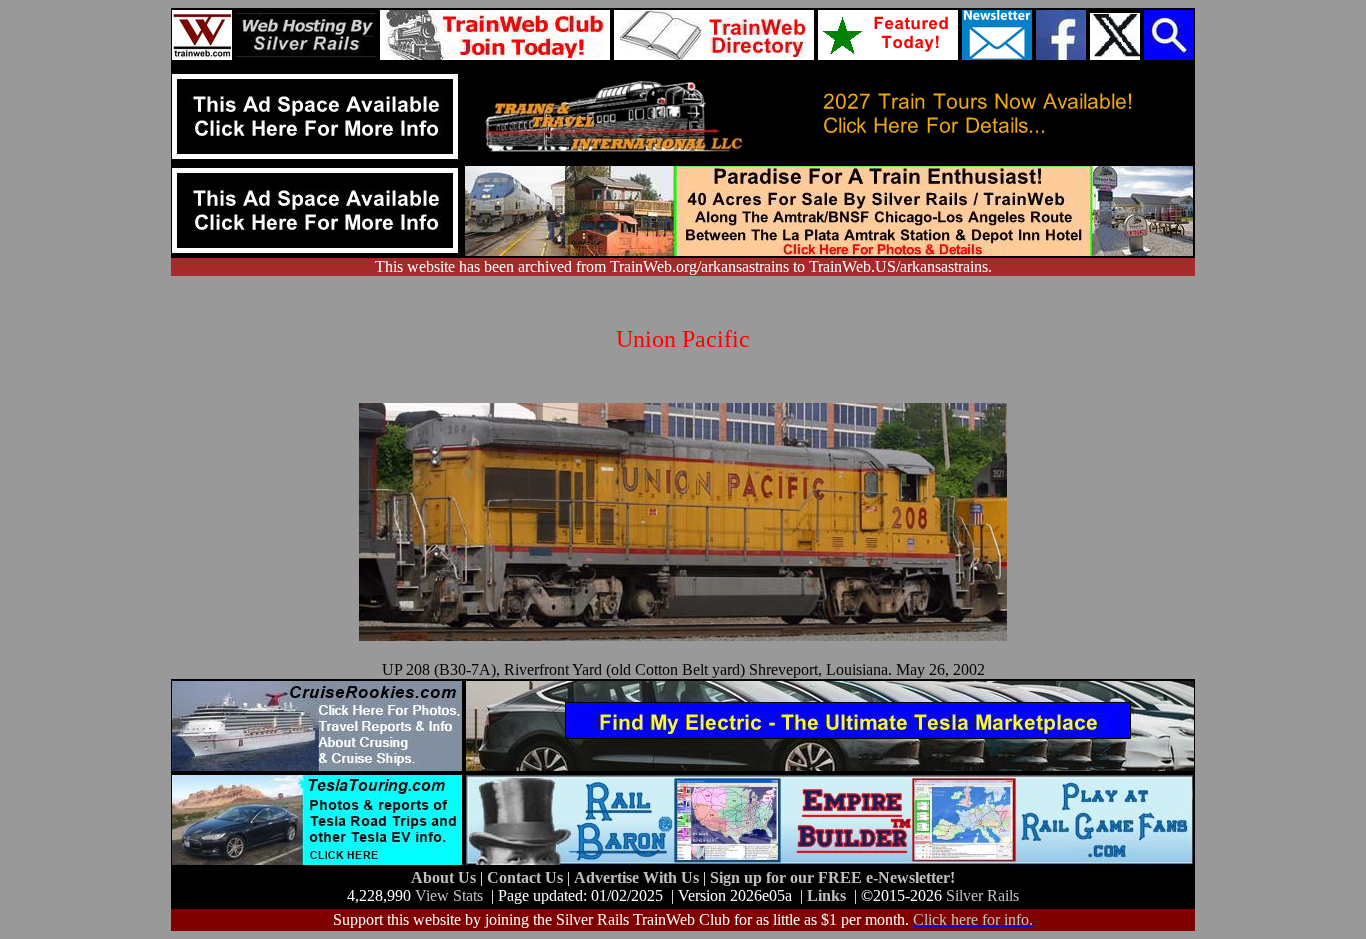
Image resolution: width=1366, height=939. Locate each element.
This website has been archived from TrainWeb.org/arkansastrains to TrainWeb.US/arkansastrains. (683, 266)
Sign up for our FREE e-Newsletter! (832, 877)
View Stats (449, 895)
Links (826, 895)
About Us (445, 877)
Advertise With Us (638, 877)
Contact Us (527, 877)
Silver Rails (982, 895)
